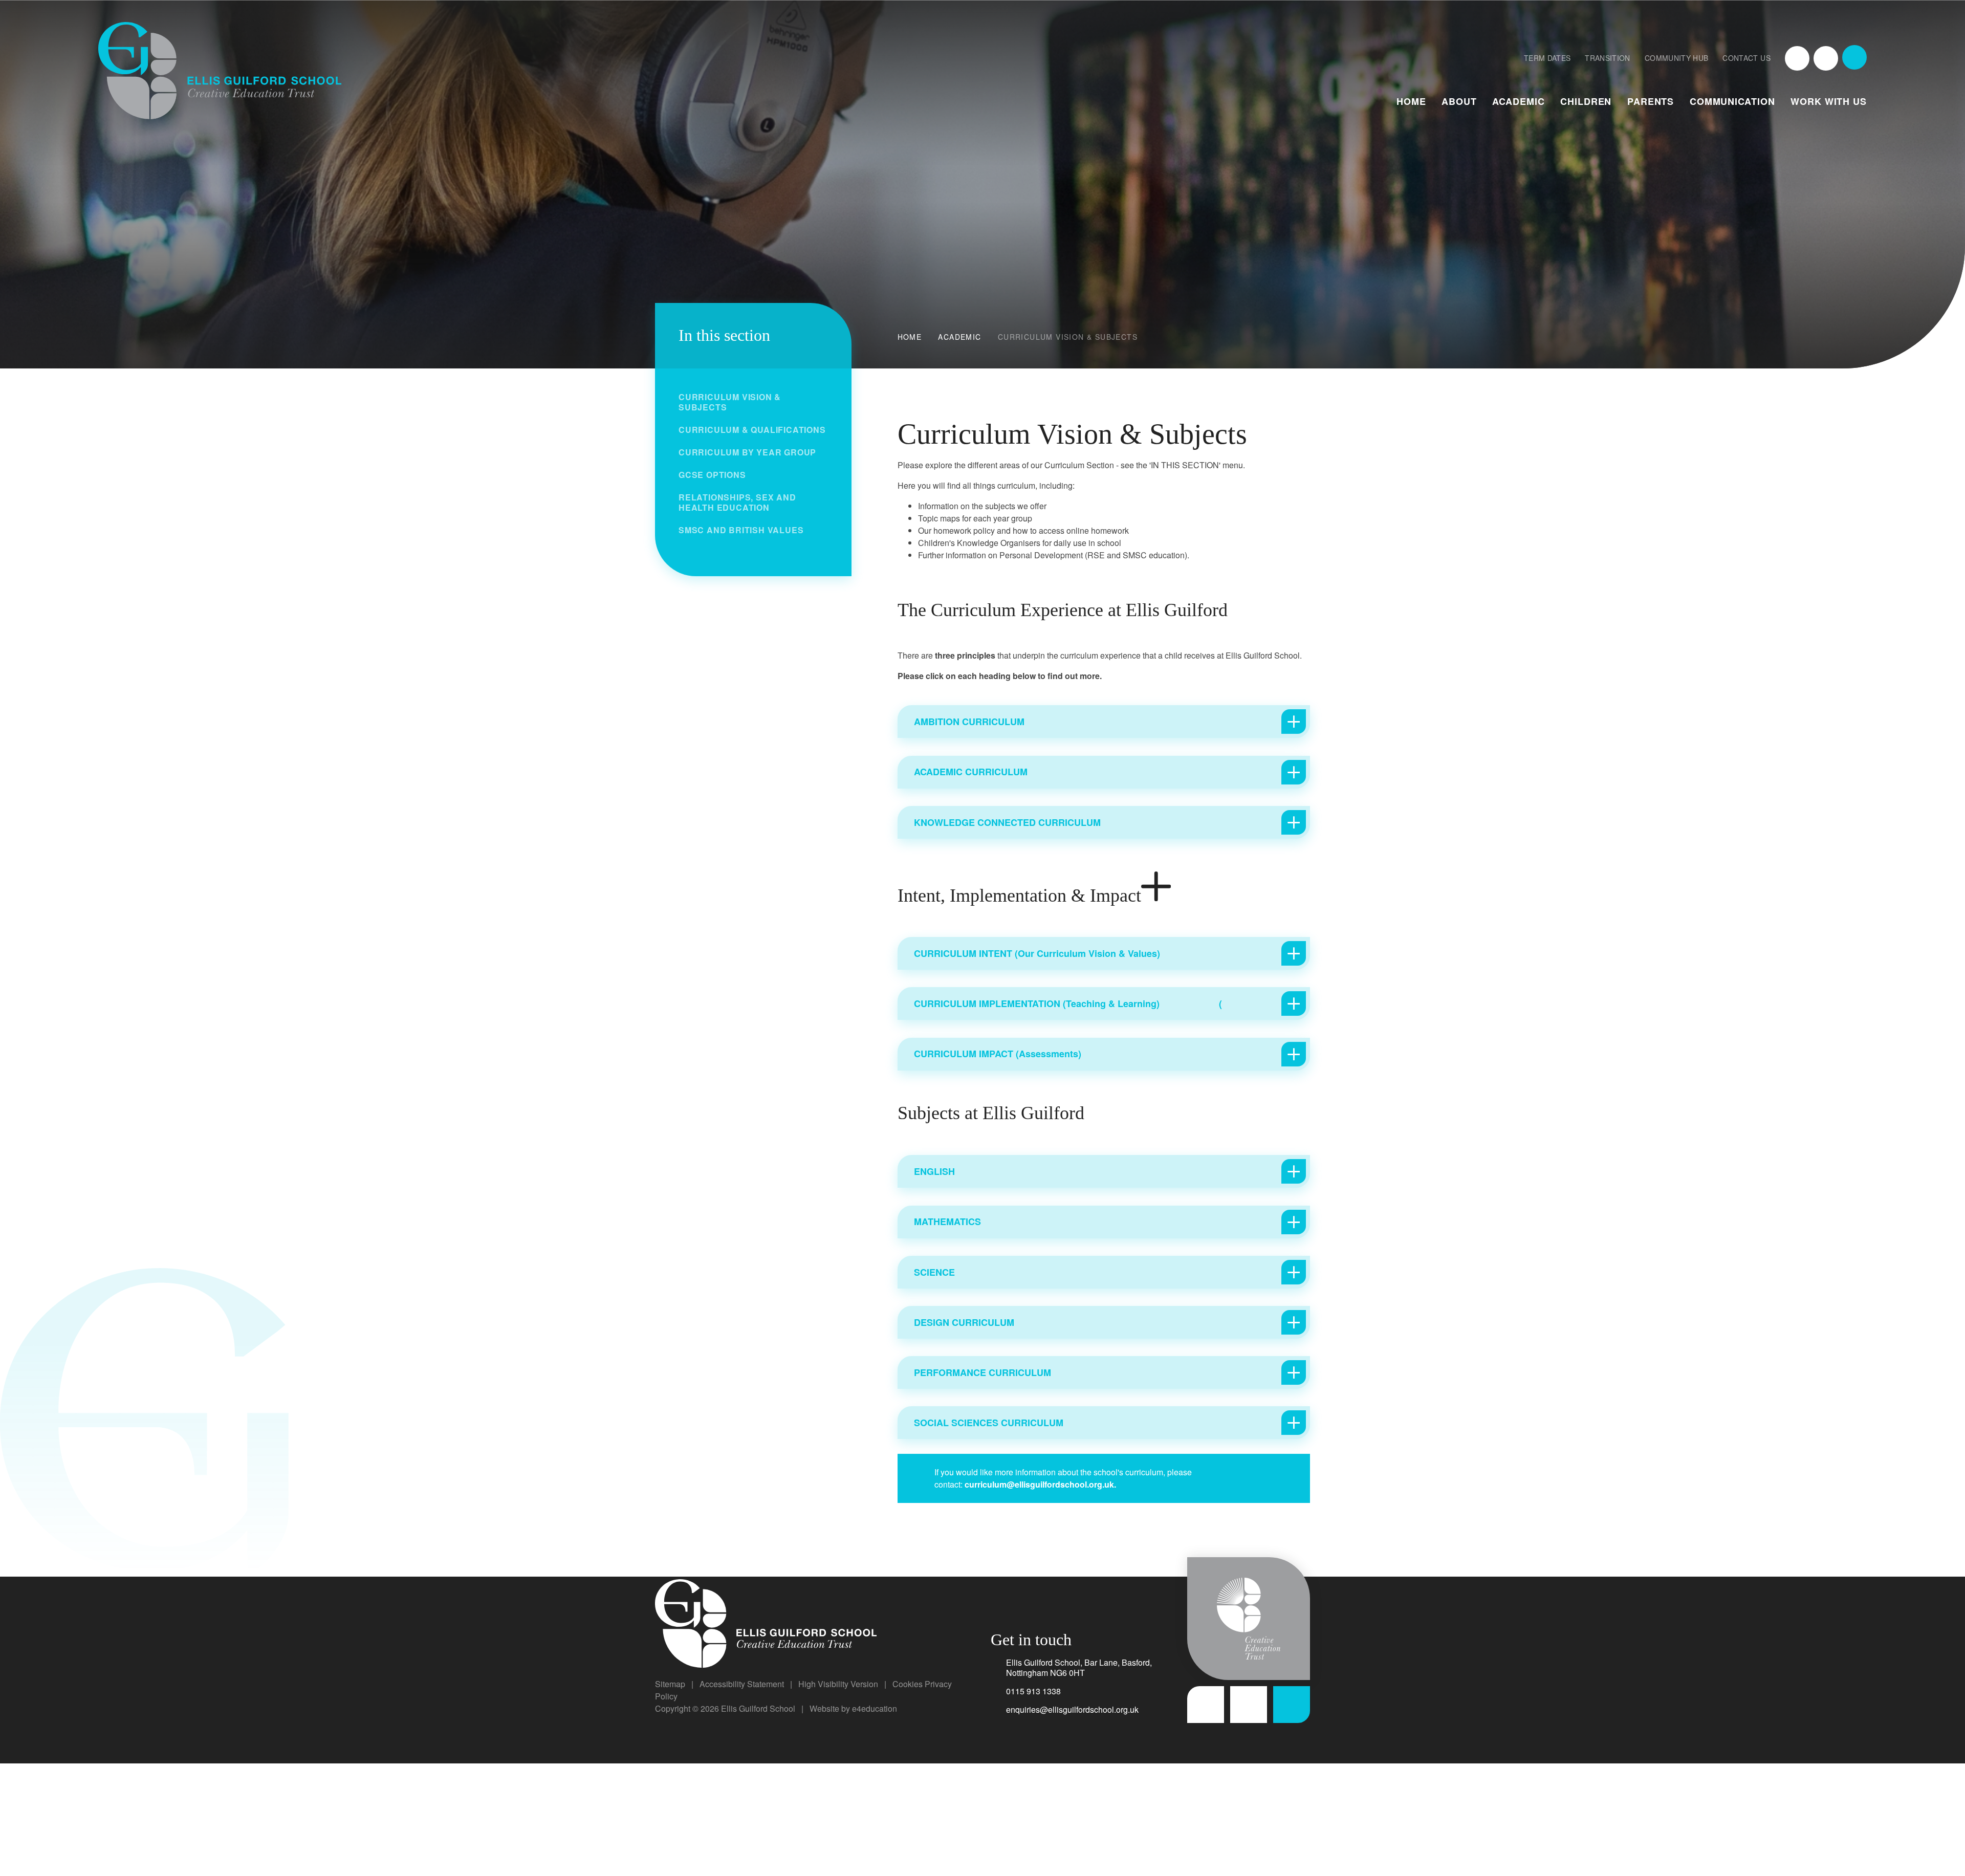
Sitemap (670, 1684)
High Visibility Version (838, 1684)
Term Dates (1547, 58)
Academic (959, 337)
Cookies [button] (908, 1684)
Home (910, 337)
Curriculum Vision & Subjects (1068, 337)
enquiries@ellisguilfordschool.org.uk (1072, 1709)
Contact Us (1746, 58)
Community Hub (1677, 58)
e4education (875, 1708)
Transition (1608, 58)
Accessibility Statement (742, 1684)
